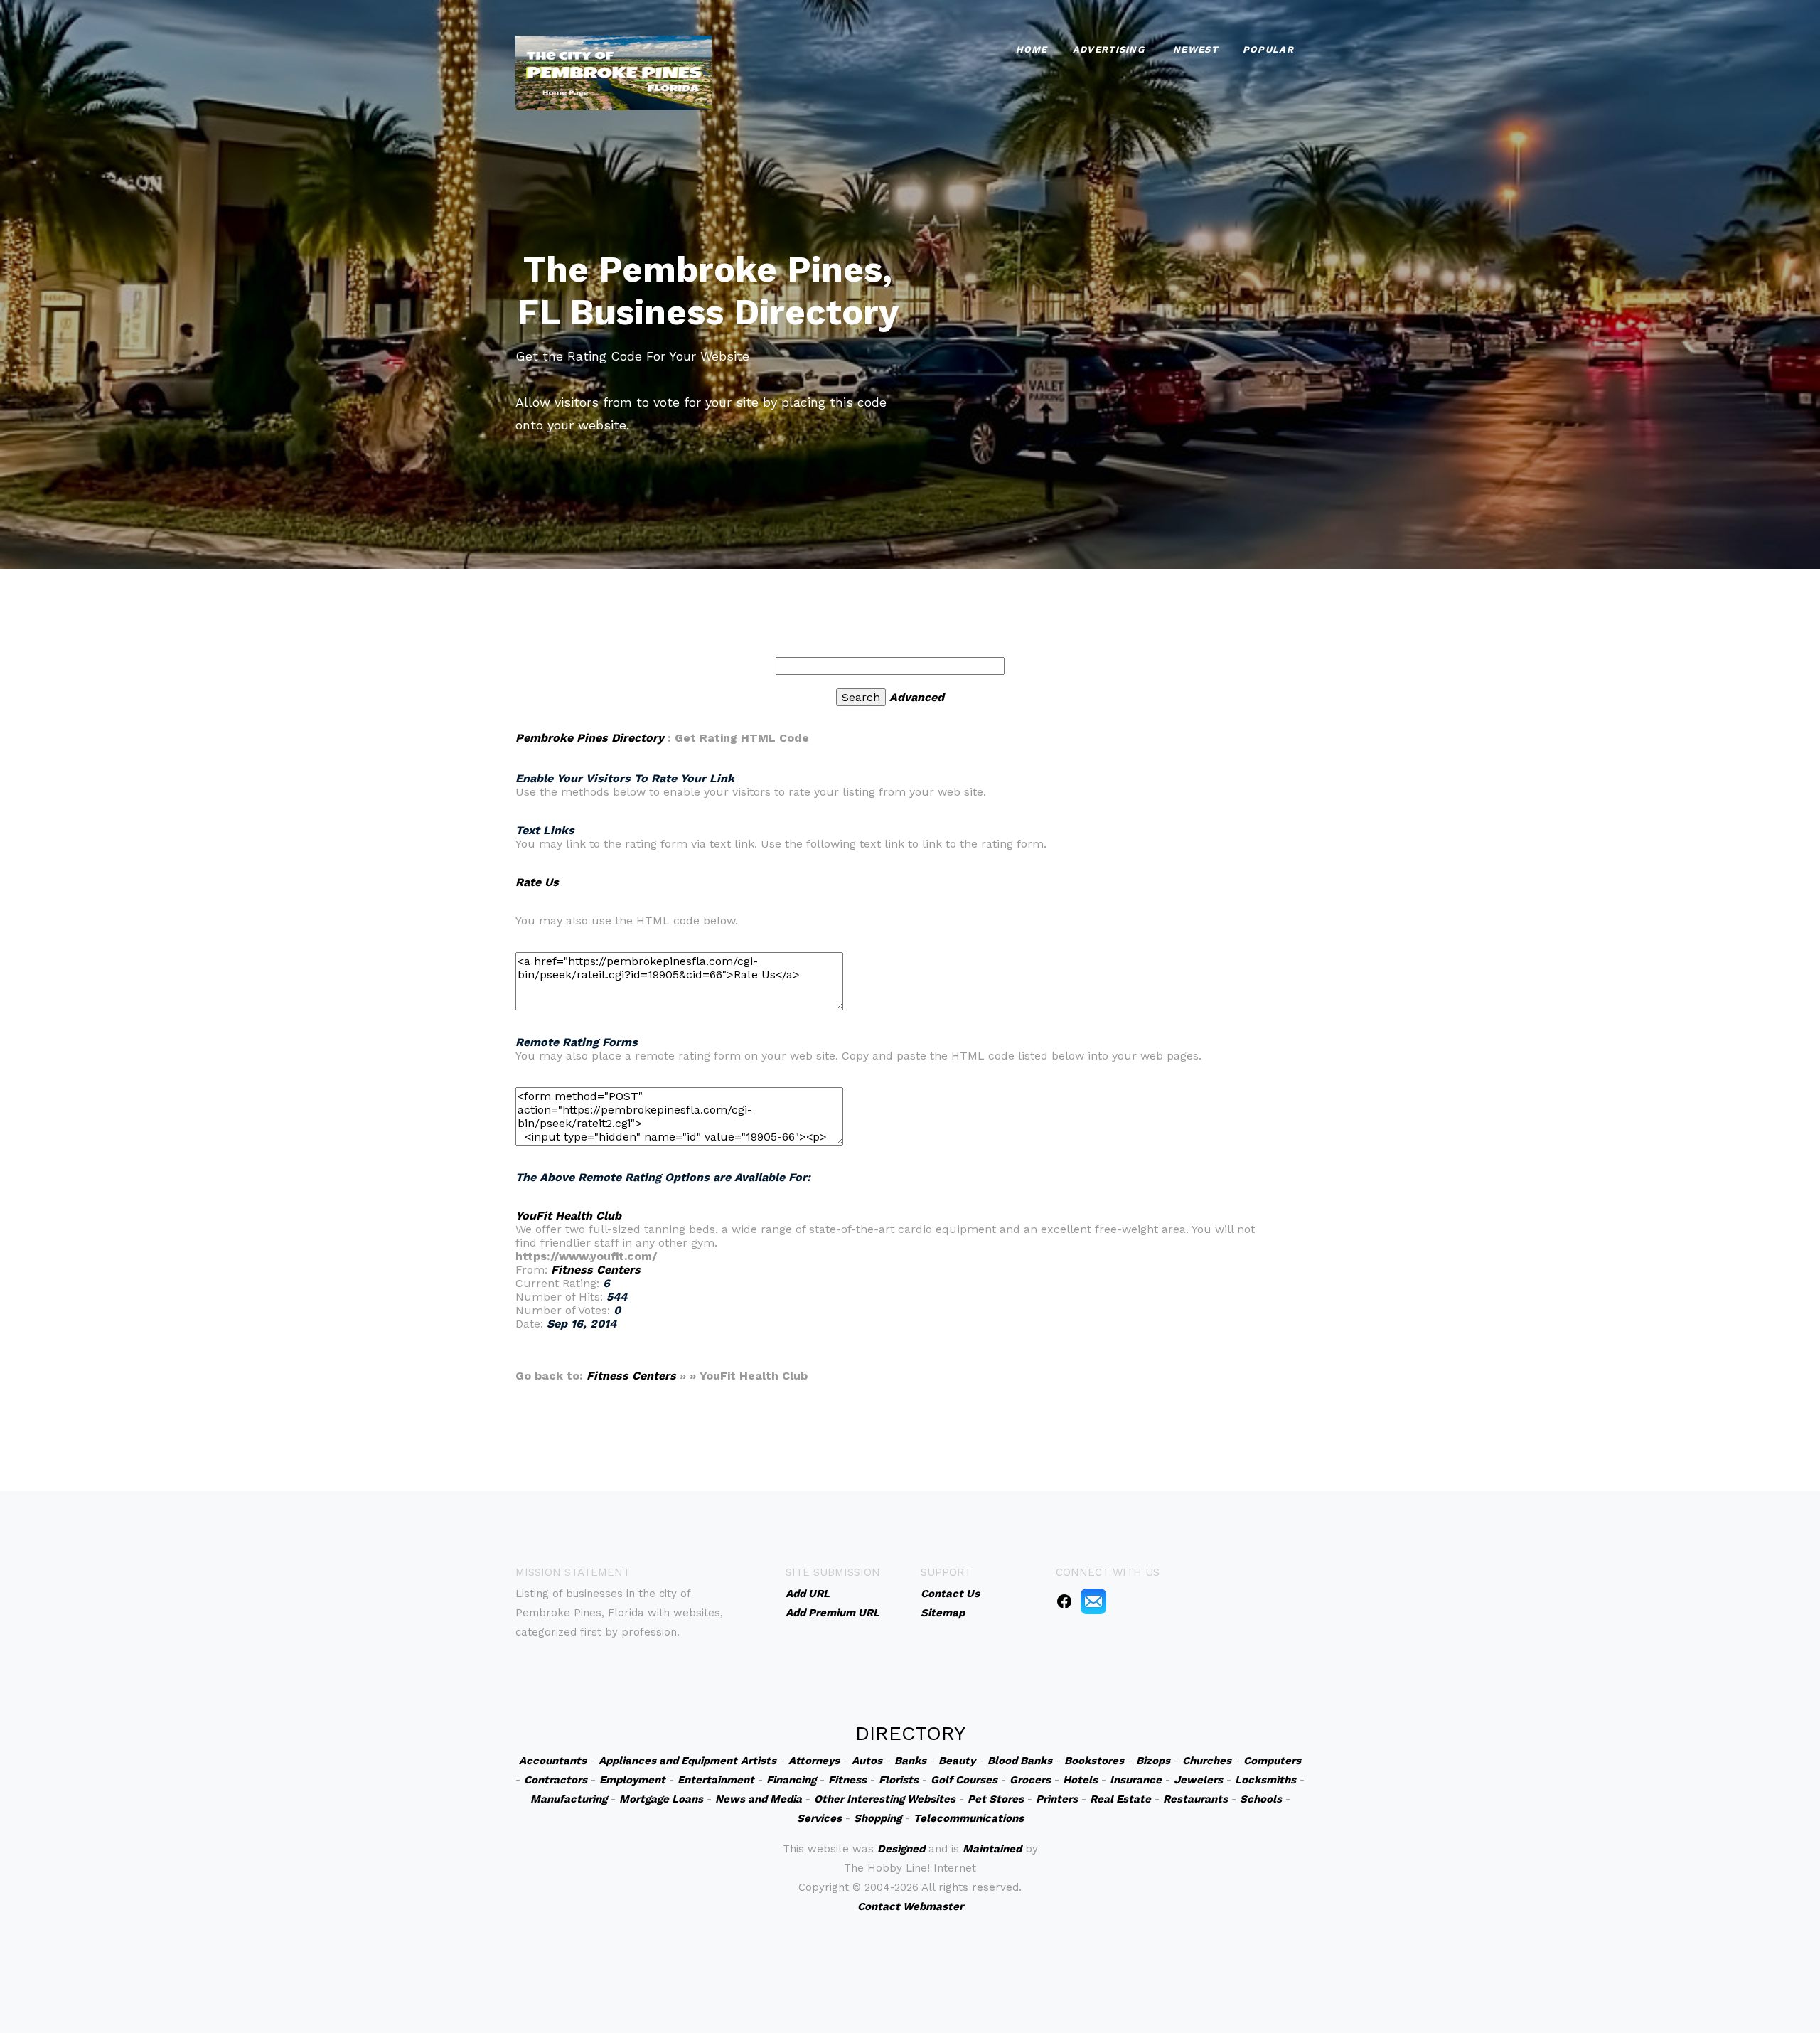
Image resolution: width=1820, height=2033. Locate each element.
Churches (1207, 1761)
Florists (899, 1780)
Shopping (878, 1818)
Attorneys (814, 1761)
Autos (867, 1761)
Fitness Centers (596, 1270)
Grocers (1030, 1780)
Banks (910, 1761)
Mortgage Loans (661, 1799)
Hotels (1080, 1780)
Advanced (917, 697)
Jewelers (1198, 1780)
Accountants (553, 1761)
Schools (1261, 1799)
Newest (1195, 49)
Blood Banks (1020, 1761)
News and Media (759, 1799)
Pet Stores (996, 1799)
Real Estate (1120, 1799)
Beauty (957, 1761)
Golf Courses (964, 1780)
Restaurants (1195, 1799)
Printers (1057, 1799)
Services (819, 1818)
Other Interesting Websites (885, 1799)
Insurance (1136, 1780)
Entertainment (716, 1780)
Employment (632, 1780)
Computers (1272, 1761)
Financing (791, 1780)
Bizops (1153, 1761)
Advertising (1109, 49)
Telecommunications (969, 1818)
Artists (759, 1761)
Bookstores (1094, 1761)
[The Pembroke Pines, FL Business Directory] (614, 71)
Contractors (556, 1780)
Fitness (847, 1780)
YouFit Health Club (568, 1216)
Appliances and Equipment (668, 1761)
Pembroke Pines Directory (590, 738)
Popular (1268, 49)
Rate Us (537, 882)
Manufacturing (569, 1799)
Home (1032, 49)
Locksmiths (1265, 1780)
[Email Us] (1093, 1601)
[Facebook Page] (1064, 1601)
